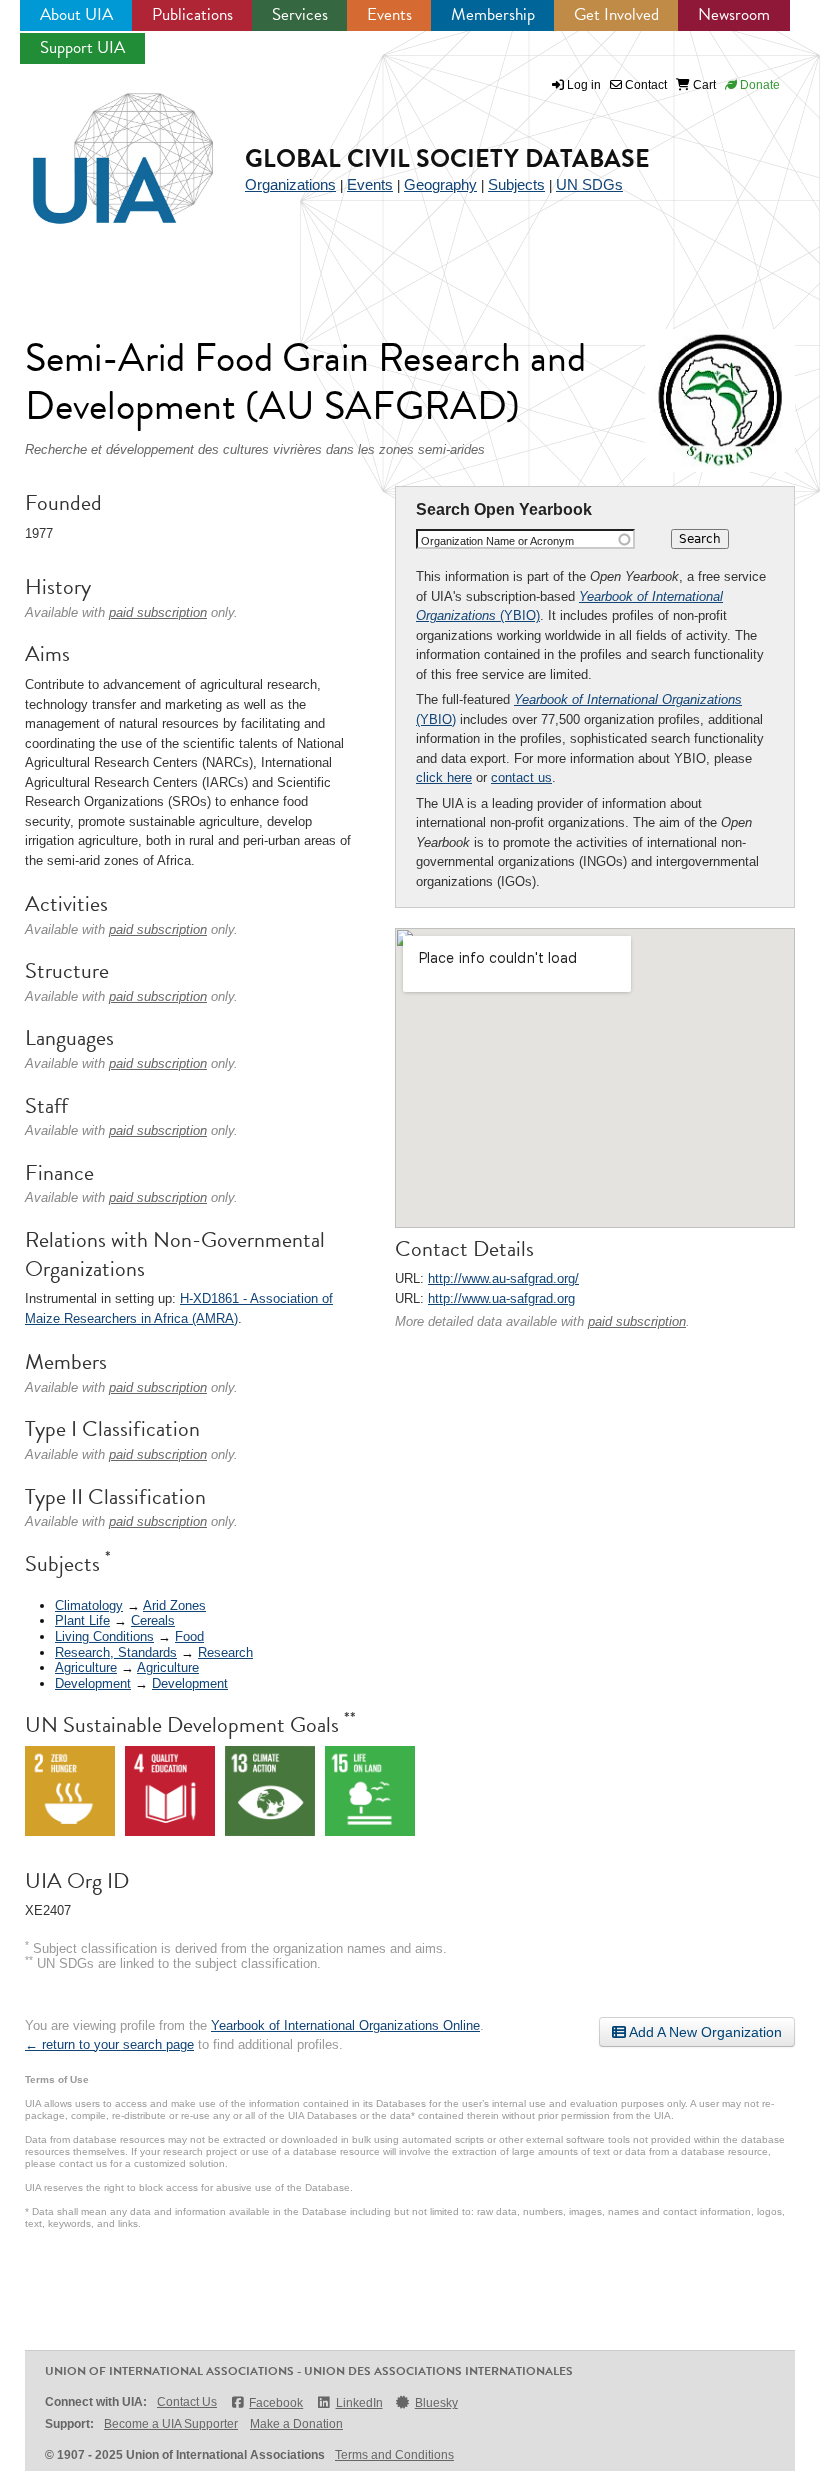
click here (444, 777)
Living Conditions (104, 1636)
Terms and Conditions (394, 2455)
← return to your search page (109, 2044)
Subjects (516, 184)
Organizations (290, 184)
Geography (440, 184)
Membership (493, 14)
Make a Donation (296, 2424)
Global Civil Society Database (447, 158)
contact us (521, 777)
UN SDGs (589, 184)
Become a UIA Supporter (171, 2424)
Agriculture (86, 1667)
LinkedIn (359, 2403)
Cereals (153, 1620)
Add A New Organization (704, 2032)
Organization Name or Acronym (497, 541)
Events (389, 14)
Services (300, 14)
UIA (100, 147)
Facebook (276, 2403)
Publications (192, 14)
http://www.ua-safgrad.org (501, 1298)
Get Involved (616, 14)
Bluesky (436, 2403)
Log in (584, 85)
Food (189, 1636)
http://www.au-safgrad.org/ (503, 1278)
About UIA (76, 14)
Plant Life (82, 1620)
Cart (703, 85)
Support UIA (82, 47)
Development (93, 1683)
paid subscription (637, 1321)
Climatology (89, 1605)
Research (225, 1652)
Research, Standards (116, 1652)
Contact (644, 85)
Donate (758, 85)
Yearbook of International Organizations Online (345, 2025)
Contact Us (187, 2402)
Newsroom (734, 14)
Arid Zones (174, 1605)
